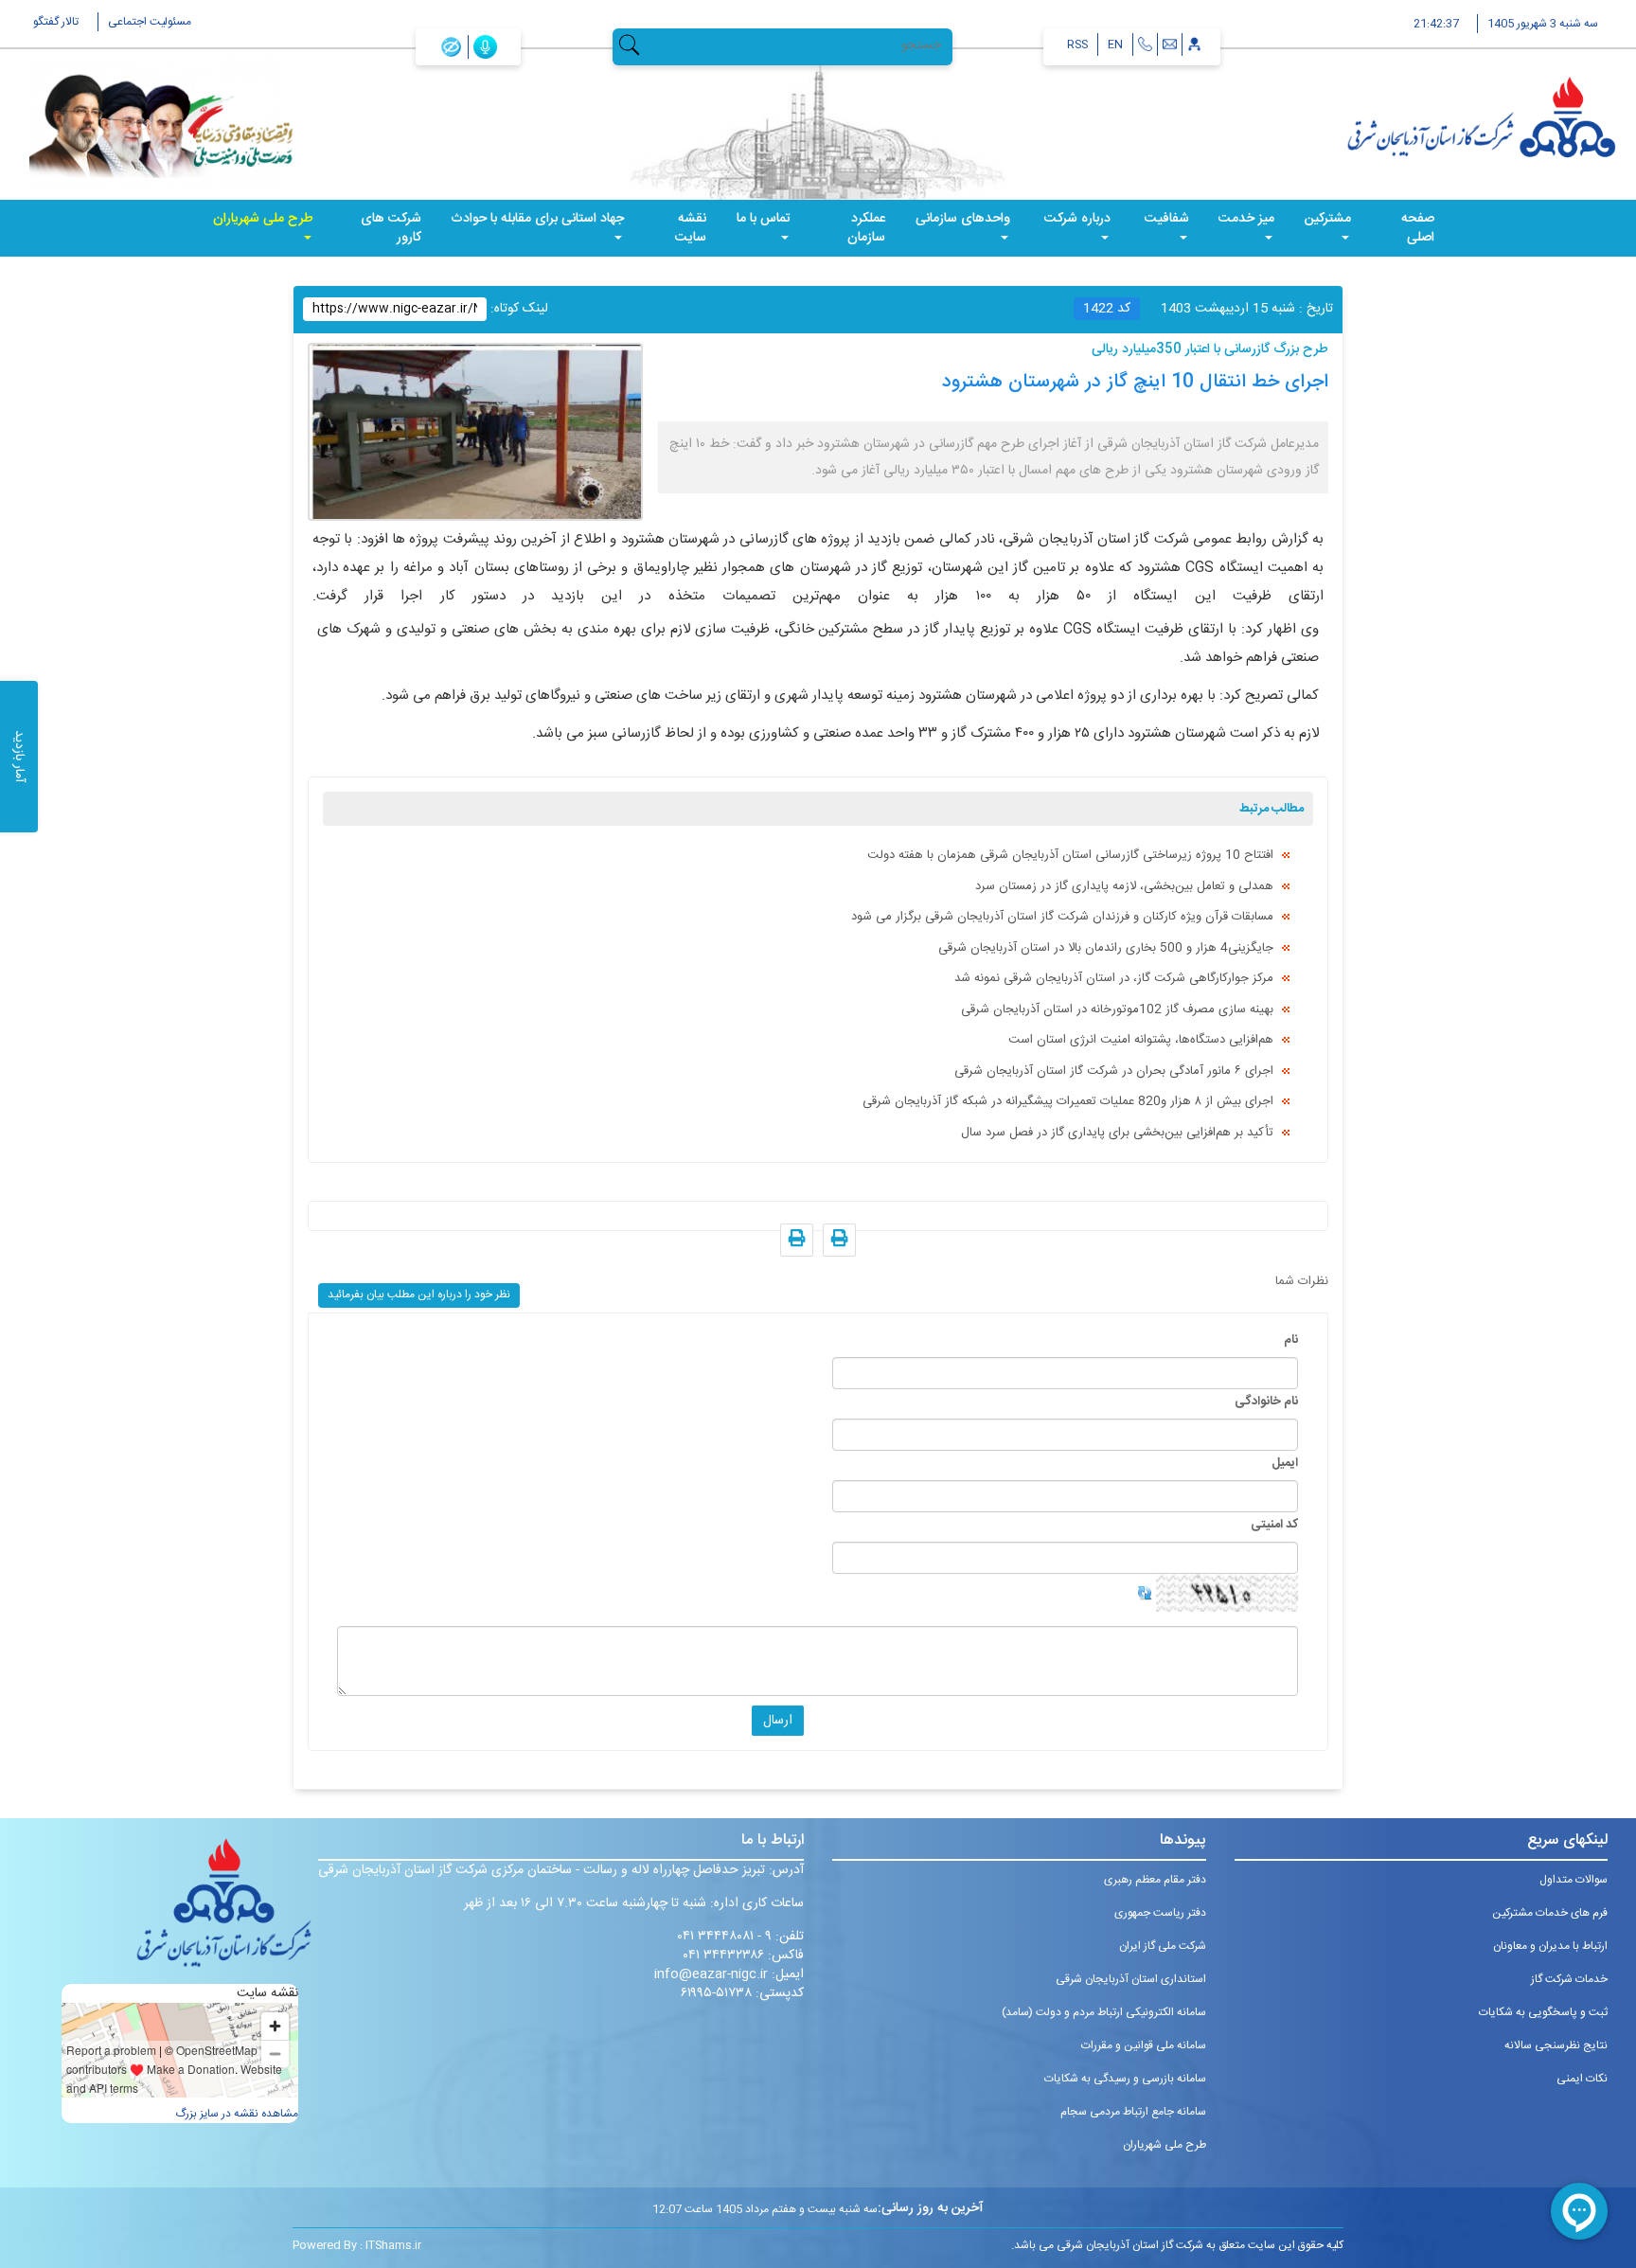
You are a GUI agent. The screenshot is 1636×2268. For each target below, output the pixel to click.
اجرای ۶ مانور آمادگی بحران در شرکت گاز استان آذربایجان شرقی (1114, 1071)
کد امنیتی (1274, 1525)
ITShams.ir (393, 2245)
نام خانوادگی (1266, 1402)
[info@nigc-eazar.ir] (1170, 45)
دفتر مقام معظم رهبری (1155, 1880)
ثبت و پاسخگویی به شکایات (1543, 2012)
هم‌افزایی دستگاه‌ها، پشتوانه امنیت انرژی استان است (1141, 1040)
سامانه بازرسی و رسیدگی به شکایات (1125, 2079)
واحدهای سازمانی (963, 219)
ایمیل (1285, 1463)
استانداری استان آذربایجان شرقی (1131, 1979)
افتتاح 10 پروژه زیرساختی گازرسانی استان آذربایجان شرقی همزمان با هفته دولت (1070, 855)
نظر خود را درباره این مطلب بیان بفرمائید (419, 1295)
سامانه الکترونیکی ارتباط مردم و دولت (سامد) (1104, 2012)
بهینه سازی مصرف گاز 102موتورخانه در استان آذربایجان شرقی (1117, 1009)
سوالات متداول (1574, 1880)
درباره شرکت (1077, 219)
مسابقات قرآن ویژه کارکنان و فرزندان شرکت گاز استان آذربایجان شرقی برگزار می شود (1062, 917)
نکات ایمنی (1582, 2079)
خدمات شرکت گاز (1569, 1979)
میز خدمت (1246, 219)
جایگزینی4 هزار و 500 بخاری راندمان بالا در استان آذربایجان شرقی (1106, 948)
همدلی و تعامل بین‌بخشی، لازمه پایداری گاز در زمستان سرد (1124, 886)
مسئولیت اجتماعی (150, 22)
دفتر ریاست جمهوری (1160, 1913)
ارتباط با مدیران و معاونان (1550, 1946)
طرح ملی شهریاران (263, 219)
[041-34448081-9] (1145, 45)
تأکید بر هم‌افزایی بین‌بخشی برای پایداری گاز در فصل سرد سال (1117, 1133)
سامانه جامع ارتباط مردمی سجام (1133, 2112)
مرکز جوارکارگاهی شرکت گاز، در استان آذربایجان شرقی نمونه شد (1114, 978)
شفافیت (1167, 219)
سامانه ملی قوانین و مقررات (1144, 2045)
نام (1291, 1340)
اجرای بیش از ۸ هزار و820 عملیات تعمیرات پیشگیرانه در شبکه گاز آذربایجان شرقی (1068, 1101)
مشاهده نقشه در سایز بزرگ (237, 2114)
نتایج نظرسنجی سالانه (1556, 2045)
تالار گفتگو (56, 22)
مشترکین (1328, 219)
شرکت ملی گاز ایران (1163, 1946)
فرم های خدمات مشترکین (1550, 1913)
